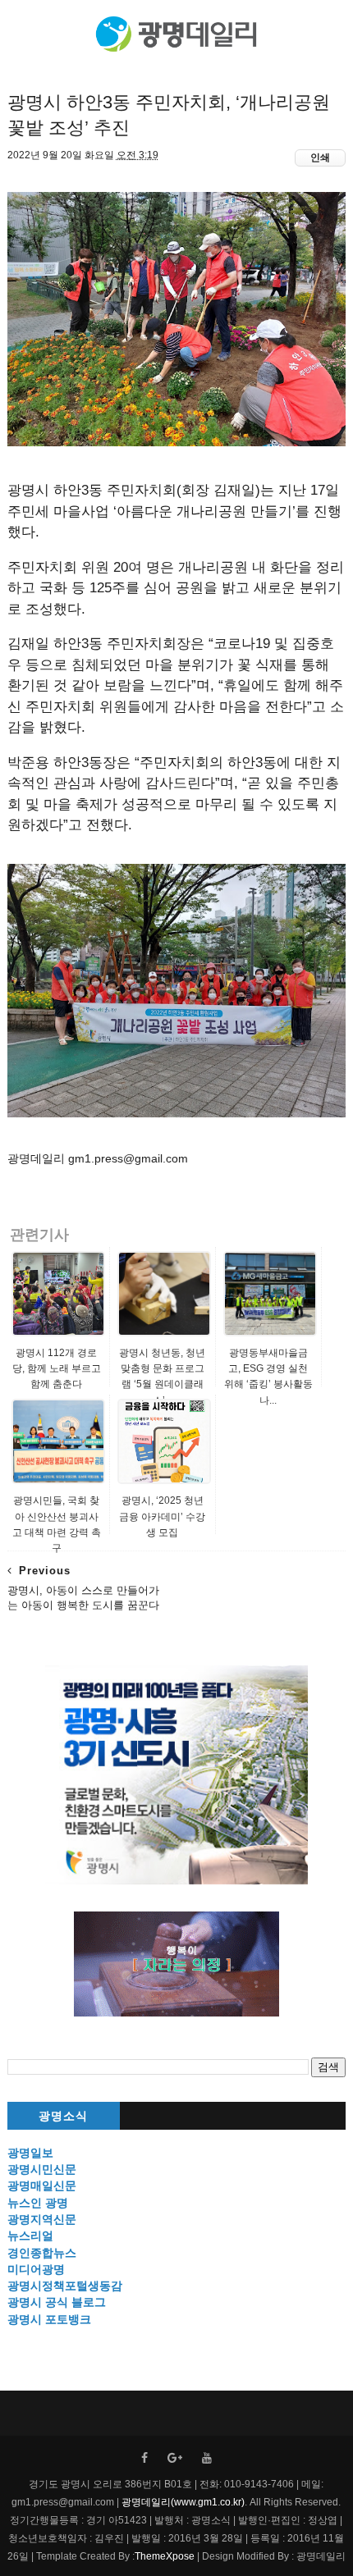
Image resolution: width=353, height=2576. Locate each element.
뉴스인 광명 (38, 2203)
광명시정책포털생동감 (65, 2286)
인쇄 (320, 158)
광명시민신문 (42, 2169)
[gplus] (175, 2458)
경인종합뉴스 (42, 2253)
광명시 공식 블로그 (57, 2302)
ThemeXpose (165, 2556)
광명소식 (63, 2116)
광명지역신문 (42, 2219)
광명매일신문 (42, 2185)
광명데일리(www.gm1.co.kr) (183, 2502)
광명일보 (30, 2153)
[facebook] (144, 2458)
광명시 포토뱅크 (49, 2319)
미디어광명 (36, 2269)
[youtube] (207, 2458)
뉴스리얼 (30, 2236)
